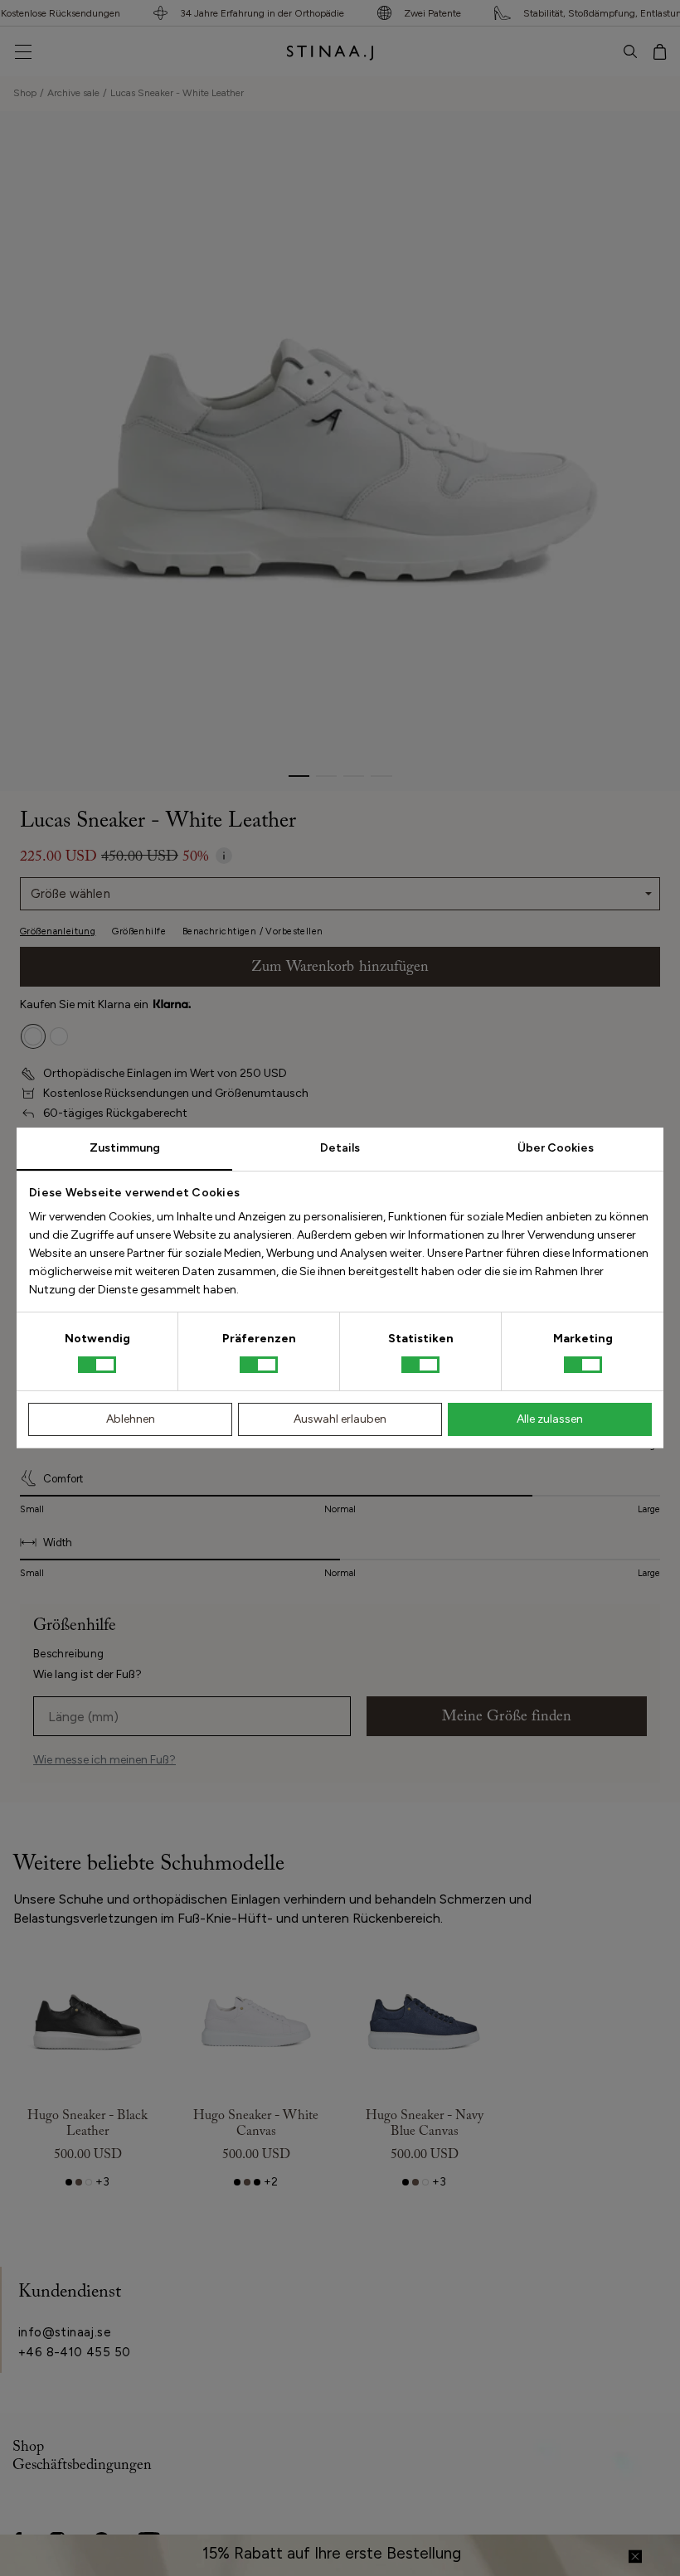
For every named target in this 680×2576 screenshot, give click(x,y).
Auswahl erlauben (340, 1419)
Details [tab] (340, 1148)
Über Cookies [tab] (556, 1148)
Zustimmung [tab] (125, 1148)
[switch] (259, 1365)
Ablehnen (131, 1419)
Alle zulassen (550, 1419)
